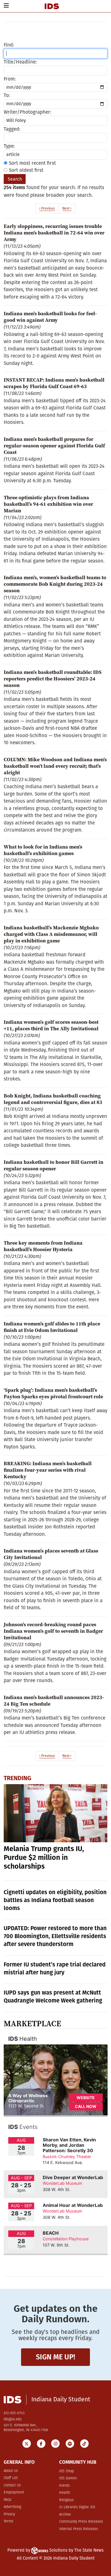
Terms (9, 2521)
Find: (9, 45)
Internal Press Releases (79, 2529)
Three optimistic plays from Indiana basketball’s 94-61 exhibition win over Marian (48, 504)
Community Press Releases (81, 2522)
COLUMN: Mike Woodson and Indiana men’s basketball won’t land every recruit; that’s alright (55, 766)
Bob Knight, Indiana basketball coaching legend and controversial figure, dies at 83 (53, 1099)
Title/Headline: (20, 62)
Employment (14, 2493)
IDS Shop (66, 2471)
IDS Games (68, 2478)
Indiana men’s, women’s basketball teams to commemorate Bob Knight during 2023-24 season (55, 584)
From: (10, 79)
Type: (9, 146)
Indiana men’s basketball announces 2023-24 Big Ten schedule (54, 1701)
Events (64, 2486)
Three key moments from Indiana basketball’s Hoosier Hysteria (43, 1246)
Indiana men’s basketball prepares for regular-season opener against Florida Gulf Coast (54, 446)
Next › (67, 208)
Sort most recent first (32, 163)
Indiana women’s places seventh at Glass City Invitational (51, 1554)
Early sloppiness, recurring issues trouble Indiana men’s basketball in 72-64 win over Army (54, 233)
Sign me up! (55, 2357)
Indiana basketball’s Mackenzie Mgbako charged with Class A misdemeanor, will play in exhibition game (51, 934)
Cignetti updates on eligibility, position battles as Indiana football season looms (55, 1900)
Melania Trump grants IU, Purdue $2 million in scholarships (44, 1858)
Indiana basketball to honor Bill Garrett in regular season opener (54, 1165)
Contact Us (12, 2485)
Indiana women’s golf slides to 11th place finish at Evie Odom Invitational (52, 1327)
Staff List (11, 2478)
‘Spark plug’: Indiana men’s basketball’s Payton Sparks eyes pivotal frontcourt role (53, 1393)
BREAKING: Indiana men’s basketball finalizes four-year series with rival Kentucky (48, 1470)
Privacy (9, 2514)
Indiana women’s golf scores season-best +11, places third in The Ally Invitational (51, 1025)
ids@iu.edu (13, 2419)
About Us (11, 2471)
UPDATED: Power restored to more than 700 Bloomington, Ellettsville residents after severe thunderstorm (55, 1936)
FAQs (8, 2500)
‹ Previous (47, 208)
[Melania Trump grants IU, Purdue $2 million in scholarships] (56, 1813)
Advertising (12, 2507)
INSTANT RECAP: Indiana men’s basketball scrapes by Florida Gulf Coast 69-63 (54, 383)
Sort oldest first (25, 170)
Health (65, 2493)
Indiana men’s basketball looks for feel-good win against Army (50, 317)
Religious (66, 2500)
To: (7, 95)
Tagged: (12, 129)
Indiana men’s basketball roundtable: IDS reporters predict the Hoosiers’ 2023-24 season (53, 679)
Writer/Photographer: (27, 112)
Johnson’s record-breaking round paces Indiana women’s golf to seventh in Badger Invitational (53, 1631)
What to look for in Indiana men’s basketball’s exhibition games (43, 850)
